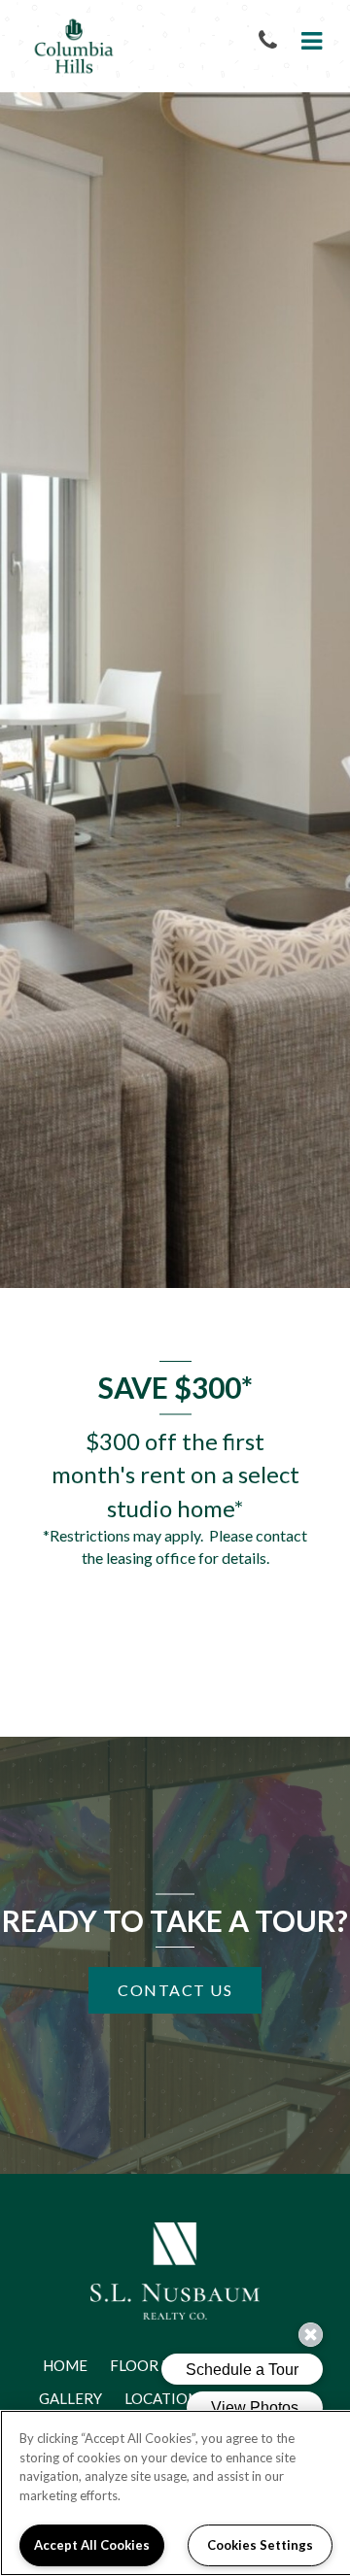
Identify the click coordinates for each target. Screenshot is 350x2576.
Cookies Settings (260, 2545)
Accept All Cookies (92, 2545)
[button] (272, 41)
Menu (308, 41)
